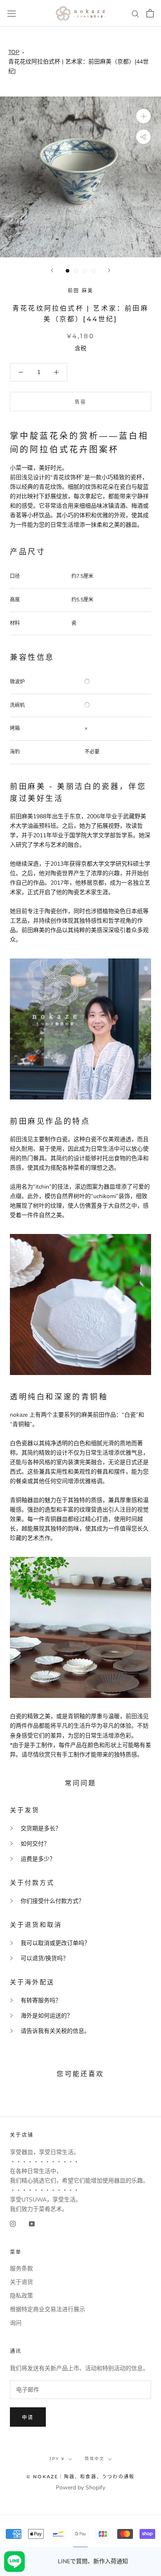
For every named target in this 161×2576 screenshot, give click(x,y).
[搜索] (135, 13)
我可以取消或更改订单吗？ (55, 1943)
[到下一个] (109, 270)
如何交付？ (35, 1844)
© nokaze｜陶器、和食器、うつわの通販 (80, 2477)
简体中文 (95, 2459)
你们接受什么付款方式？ (52, 1901)
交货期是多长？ (41, 1828)
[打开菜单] (12, 13)
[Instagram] (13, 2224)
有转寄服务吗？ (41, 2000)
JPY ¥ (57, 2459)
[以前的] (52, 270)
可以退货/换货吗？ (45, 1958)
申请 (28, 2417)
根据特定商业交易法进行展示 (47, 2309)
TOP (14, 52)
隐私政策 (21, 2296)
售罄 (81, 402)
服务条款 (21, 2269)
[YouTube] (32, 2224)
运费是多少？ (38, 1859)
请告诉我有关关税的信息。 (55, 2031)
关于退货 (21, 2282)
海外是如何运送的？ (47, 2016)
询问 (16, 2323)
